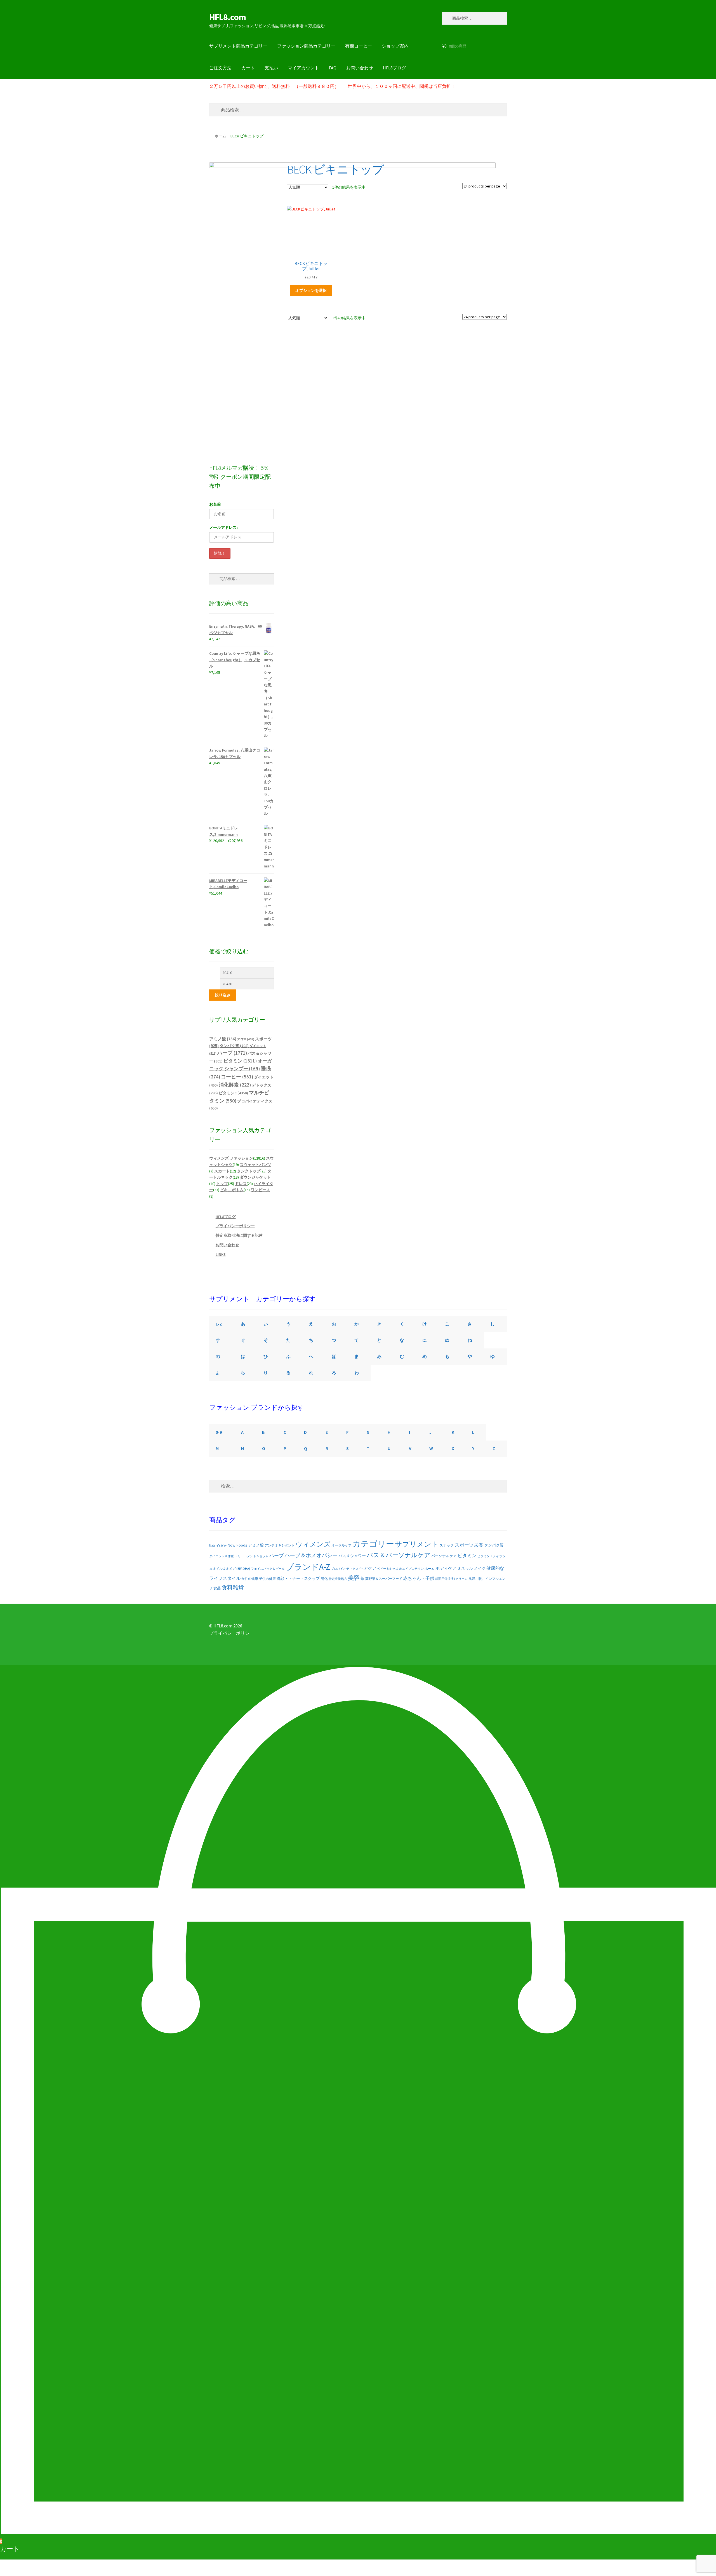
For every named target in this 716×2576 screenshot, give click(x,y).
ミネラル (465, 1568)
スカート (222, 1171)
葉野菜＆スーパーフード (384, 1579)
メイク (480, 1568)
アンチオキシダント (280, 1545)
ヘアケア (368, 1568)
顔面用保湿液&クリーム (451, 1579)
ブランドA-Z (308, 1567)
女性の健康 (250, 1579)
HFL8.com (228, 17)
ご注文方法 (220, 68)
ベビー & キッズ (388, 1569)
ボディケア (446, 1568)
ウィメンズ (313, 1544)
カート (248, 68)
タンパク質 (234, 1046)
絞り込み (223, 995)
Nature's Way (218, 1545)
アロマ (246, 1039)
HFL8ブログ (394, 68)
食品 (217, 1588)
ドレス (241, 1184)
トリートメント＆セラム (252, 1556)
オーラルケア (341, 1545)
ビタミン (240, 1061)
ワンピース (260, 1190)
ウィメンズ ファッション (231, 1158)
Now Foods (237, 1545)
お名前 (215, 504)
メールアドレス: (223, 527)
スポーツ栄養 (469, 1545)
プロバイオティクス (345, 1569)
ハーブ (232, 1053)
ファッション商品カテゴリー (306, 46)
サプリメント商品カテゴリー (238, 46)
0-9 (219, 1432)
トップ (222, 1184)
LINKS (221, 1254)
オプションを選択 (311, 290)
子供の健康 (267, 1579)
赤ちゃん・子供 (419, 1578)
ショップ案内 (395, 46)
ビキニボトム (232, 1190)
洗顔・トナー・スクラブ (298, 1579)
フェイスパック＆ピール (268, 1569)
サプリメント (417, 1544)
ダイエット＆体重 (222, 1556)
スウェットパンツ (255, 1165)
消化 (324, 1579)
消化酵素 (235, 1085)
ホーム (220, 136)
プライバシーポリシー (235, 1226)
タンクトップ (249, 1171)
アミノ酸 (223, 1039)
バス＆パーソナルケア (399, 1555)
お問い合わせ (360, 68)
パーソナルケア (444, 1556)
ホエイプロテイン (411, 1569)
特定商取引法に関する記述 (239, 1235)
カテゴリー (373, 1544)
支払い (271, 68)
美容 (354, 1578)
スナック (447, 1545)
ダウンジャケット (255, 1177)
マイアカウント (303, 68)
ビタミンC (233, 1093)
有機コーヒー (359, 46)
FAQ (333, 68)
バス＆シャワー (352, 1556)
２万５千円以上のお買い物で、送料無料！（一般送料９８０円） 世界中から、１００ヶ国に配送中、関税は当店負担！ (332, 86)
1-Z (219, 1324)
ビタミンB (484, 1556)
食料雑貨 (233, 1587)
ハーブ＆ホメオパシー (311, 1555)
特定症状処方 (338, 1579)
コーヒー (237, 1077)
